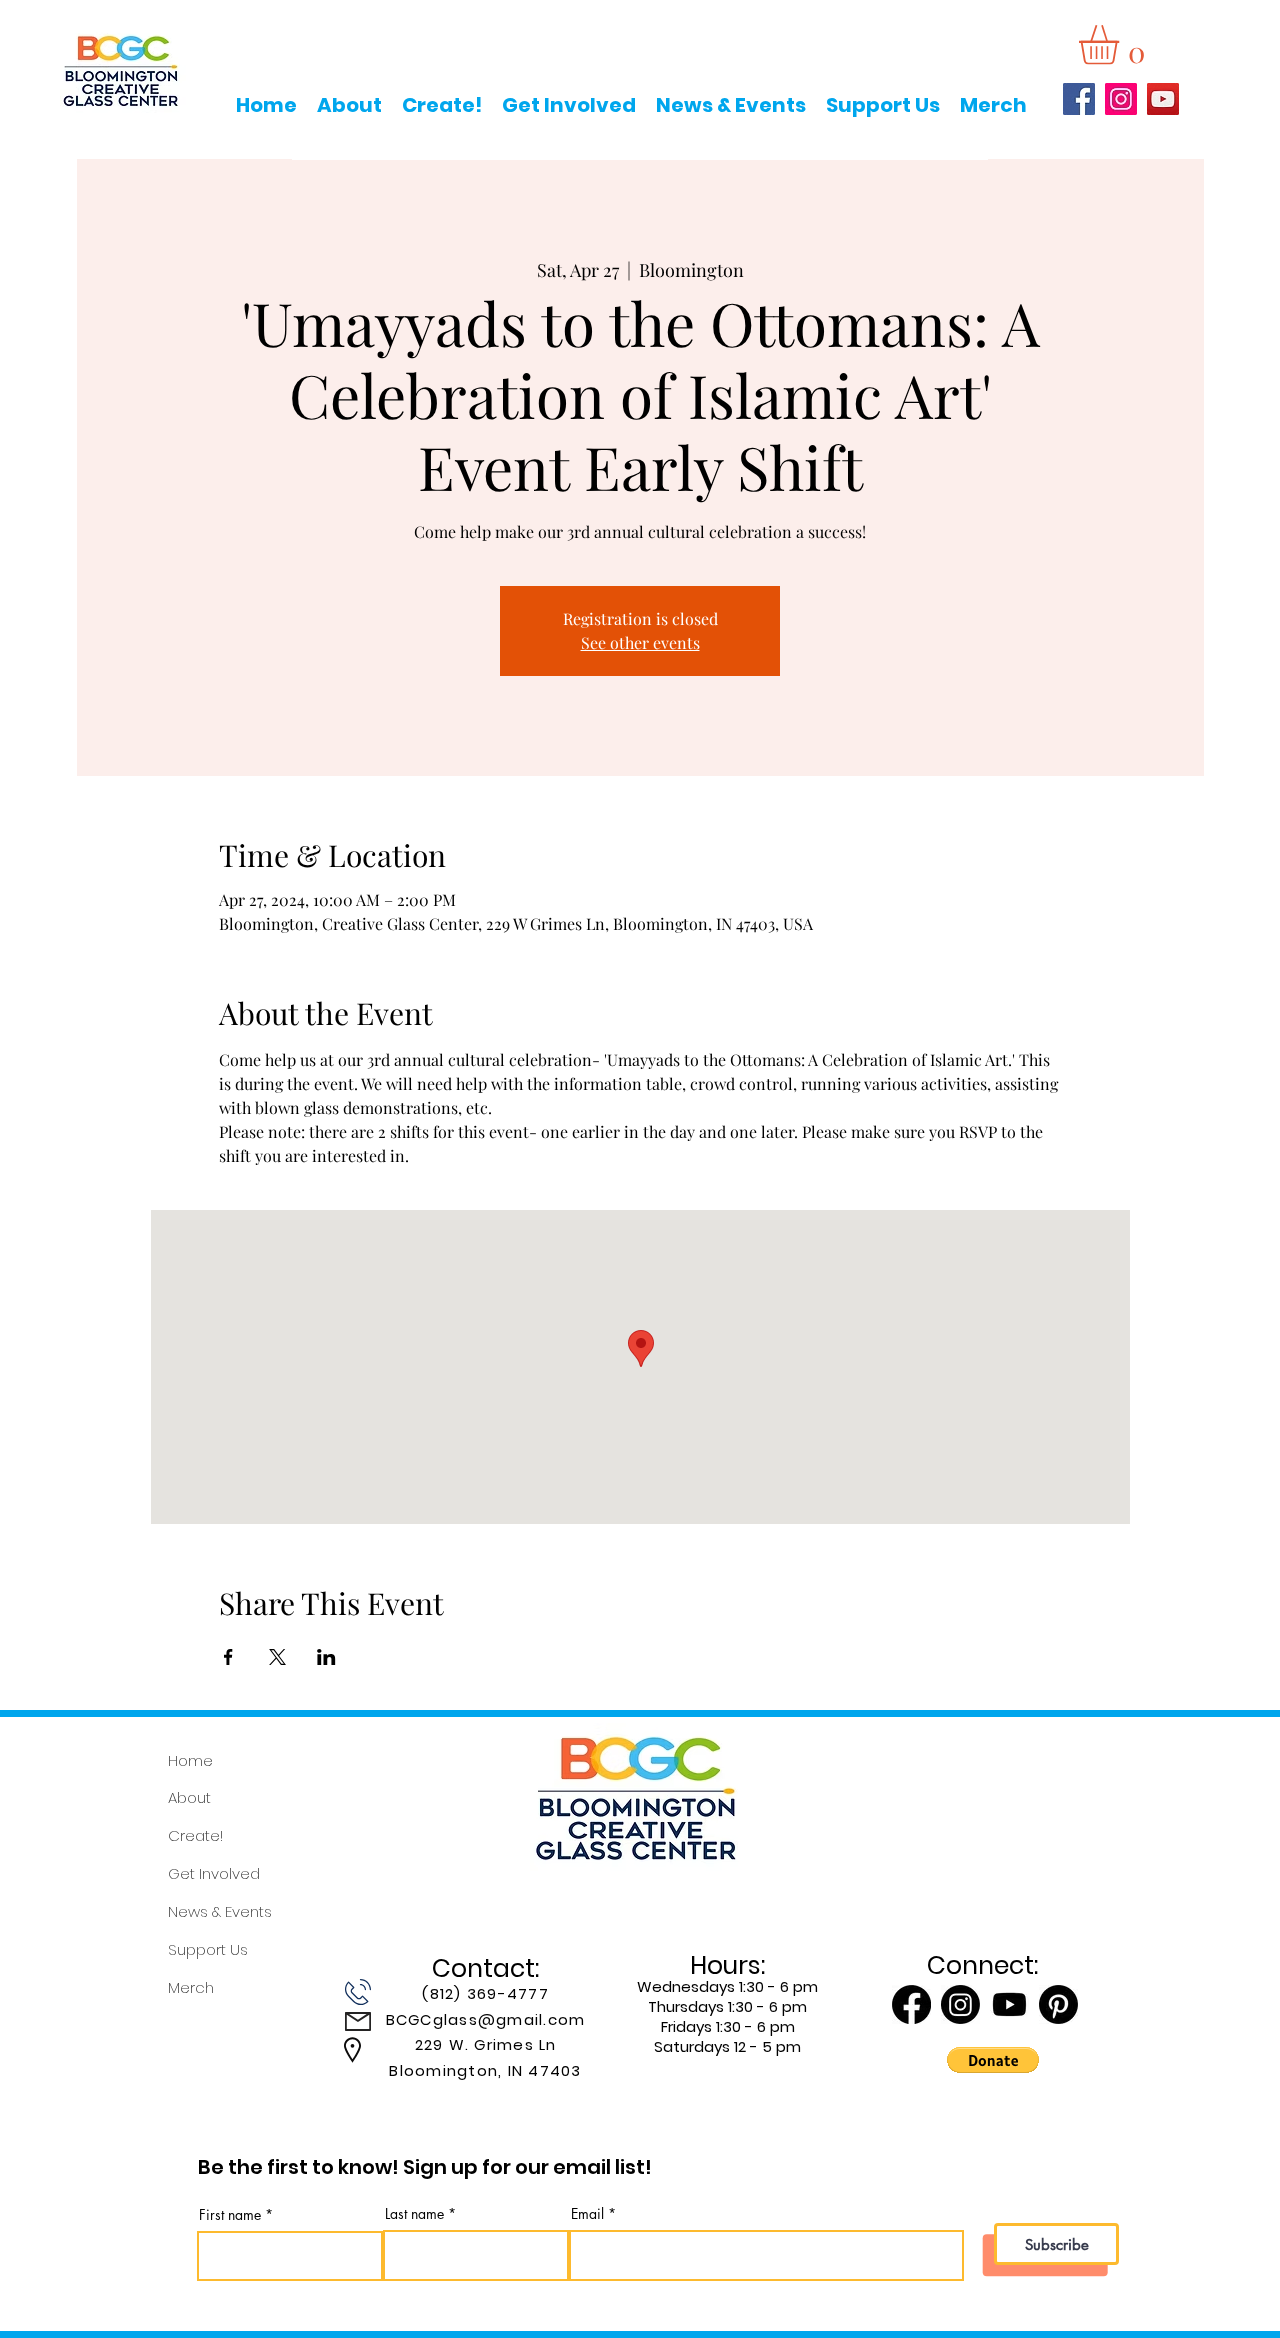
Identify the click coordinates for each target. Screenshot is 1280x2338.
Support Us (208, 1949)
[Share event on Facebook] (228, 1657)
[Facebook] (1079, 99)
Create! (195, 1835)
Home (190, 1760)
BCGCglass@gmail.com (486, 2019)
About (189, 1797)
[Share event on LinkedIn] (326, 1657)
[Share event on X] (277, 1657)
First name (230, 2215)
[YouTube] (1163, 99)
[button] (1122, 45)
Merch (191, 1987)
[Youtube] (1009, 2004)
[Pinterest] (1058, 2004)
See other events (640, 642)
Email (587, 2214)
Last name (414, 2214)
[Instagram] (1121, 99)
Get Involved (214, 1873)
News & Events (220, 1911)
